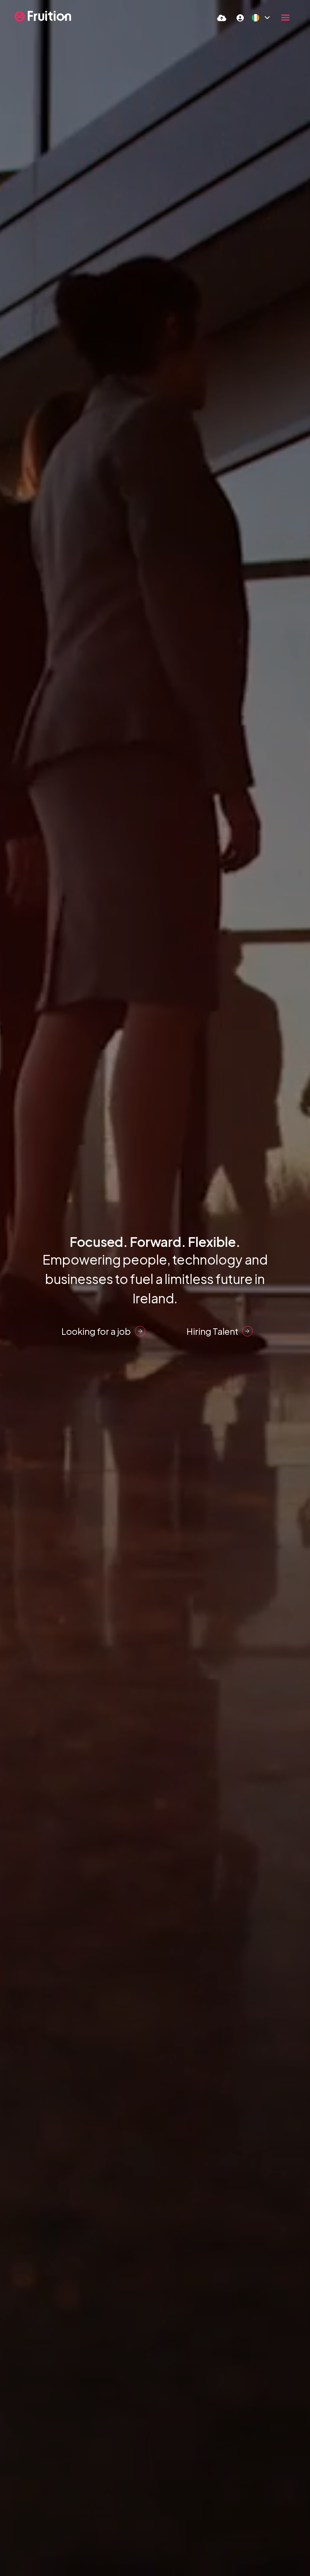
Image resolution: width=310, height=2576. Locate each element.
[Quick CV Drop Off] (222, 18)
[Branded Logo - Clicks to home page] (43, 16)
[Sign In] (240, 18)
